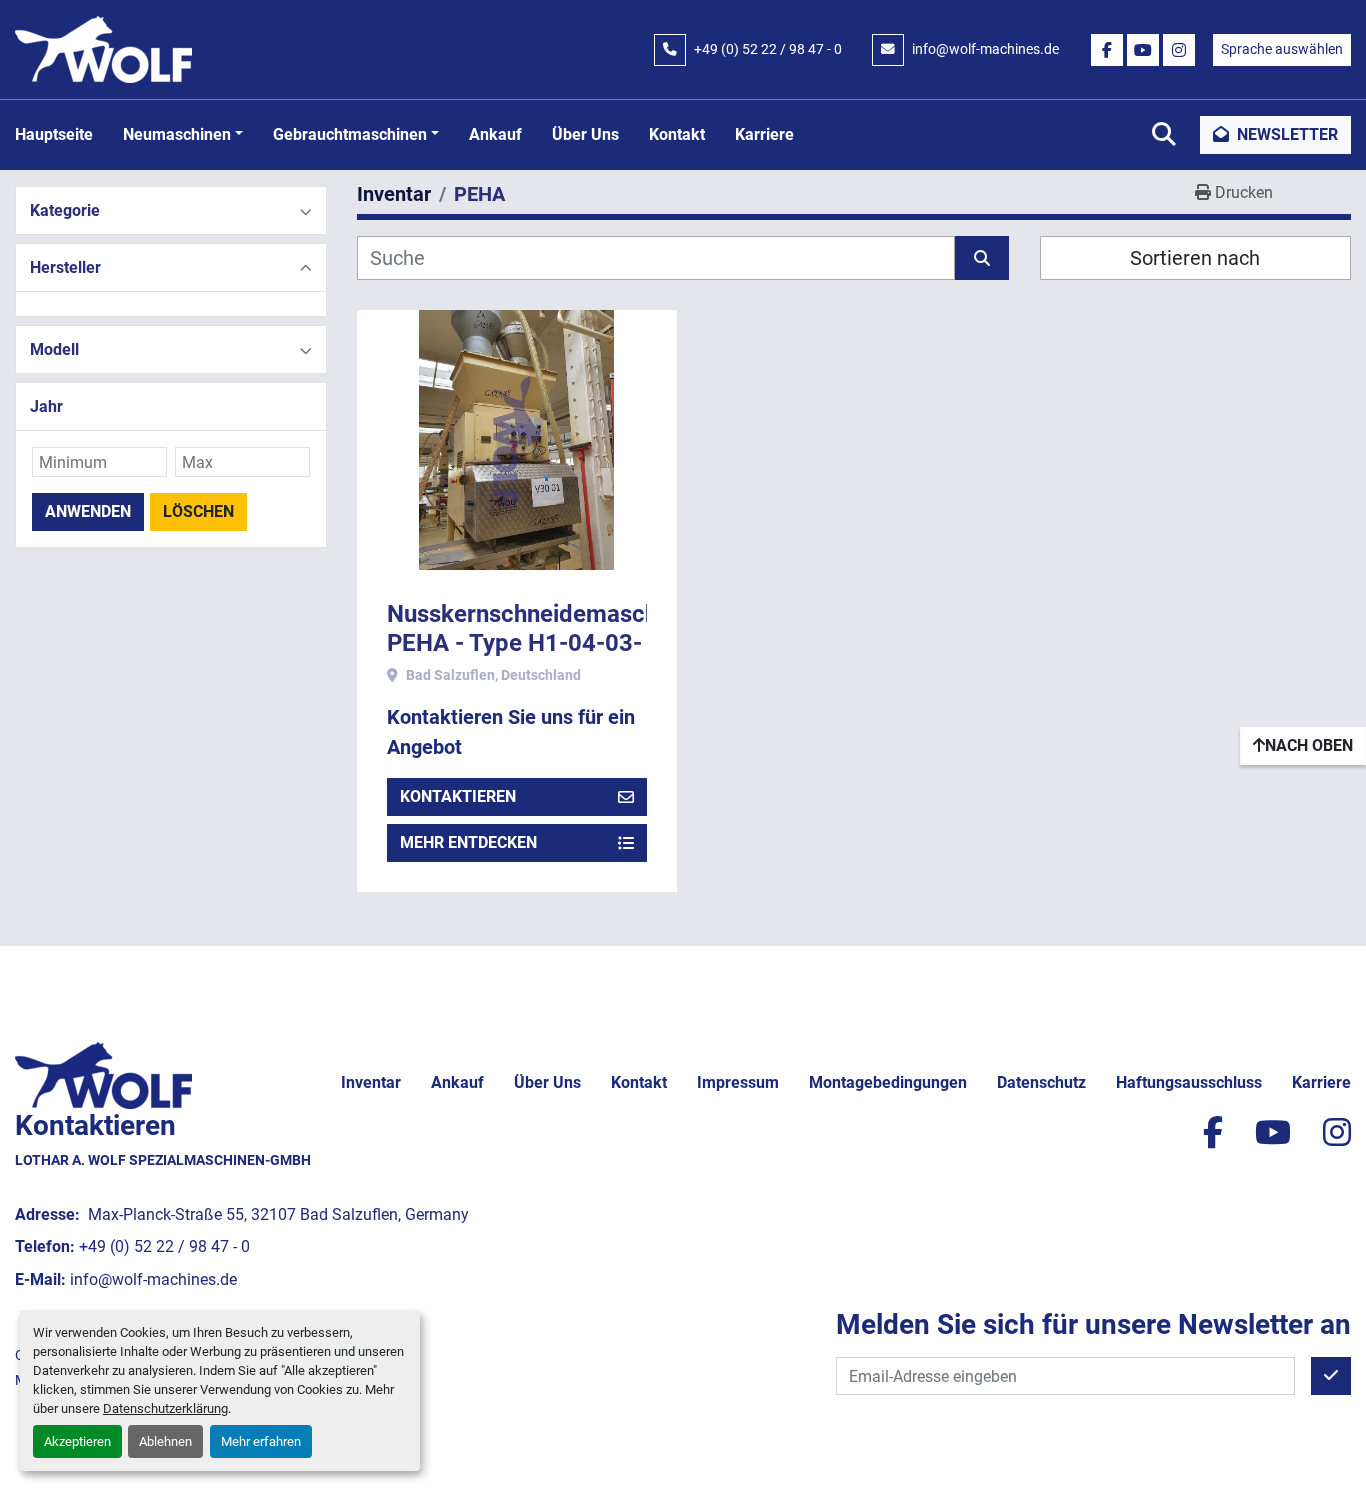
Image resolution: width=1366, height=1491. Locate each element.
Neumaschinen (177, 134)
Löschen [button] (198, 511)
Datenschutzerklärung (165, 1408)
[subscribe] (1331, 1376)
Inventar (371, 1082)
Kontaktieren (458, 796)
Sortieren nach (1195, 258)
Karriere (764, 134)
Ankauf (495, 134)
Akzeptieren (77, 1441)
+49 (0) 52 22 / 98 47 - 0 (768, 49)
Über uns (585, 134)
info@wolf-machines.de (985, 49)
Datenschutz (1041, 1082)
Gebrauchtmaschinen (350, 134)
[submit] (982, 258)
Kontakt (677, 134)
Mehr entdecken (468, 842)
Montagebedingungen (888, 1082)
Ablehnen (165, 1441)
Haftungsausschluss (1189, 1082)
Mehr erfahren (261, 1441)
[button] (183, 135)
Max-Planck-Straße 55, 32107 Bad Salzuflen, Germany (276, 1214)
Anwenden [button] (88, 511)
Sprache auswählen (1282, 49)
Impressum (738, 1082)
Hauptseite (54, 134)
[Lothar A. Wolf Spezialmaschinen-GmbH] (103, 1073)
